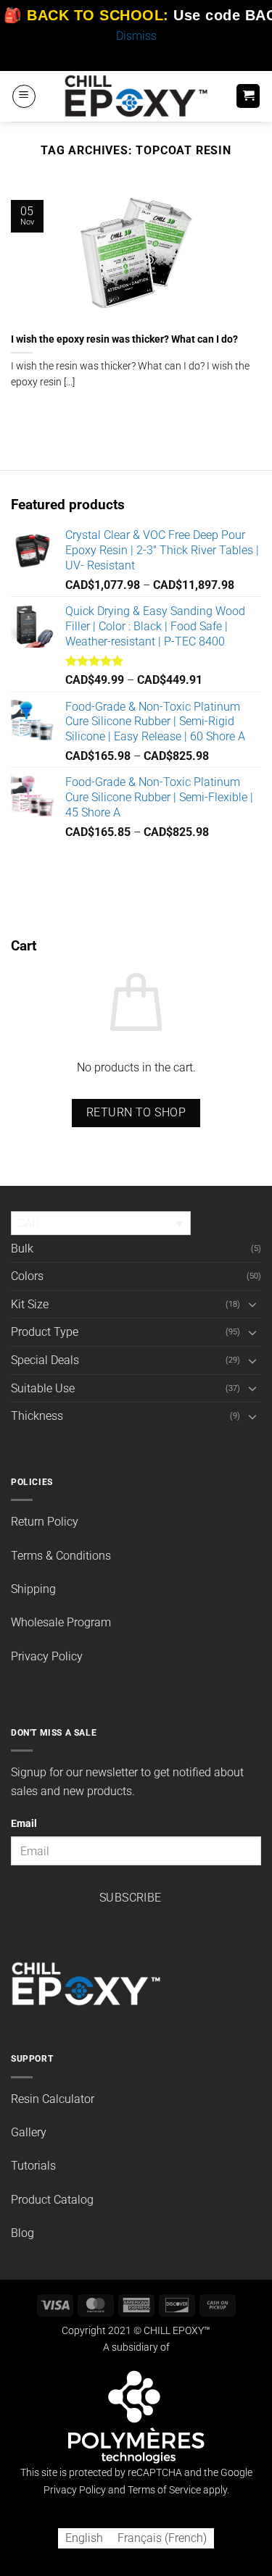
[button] (24, 96)
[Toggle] (252, 1304)
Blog (22, 2233)
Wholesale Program (61, 1622)
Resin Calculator (53, 2099)
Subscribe (131, 1898)
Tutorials (33, 2166)
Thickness (37, 1416)
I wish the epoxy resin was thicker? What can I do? (124, 339)
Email (24, 1824)
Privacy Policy (47, 1656)
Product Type (45, 1332)
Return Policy (45, 1522)
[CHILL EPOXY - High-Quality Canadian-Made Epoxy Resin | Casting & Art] (136, 96)
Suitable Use (43, 1388)
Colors (27, 1276)
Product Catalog (52, 2200)
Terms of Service (164, 2490)
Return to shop (136, 1113)
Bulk (22, 1249)
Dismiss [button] (136, 36)
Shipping (33, 1589)
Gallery (29, 2132)
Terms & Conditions (61, 1556)
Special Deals (45, 1360)
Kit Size (30, 1304)
